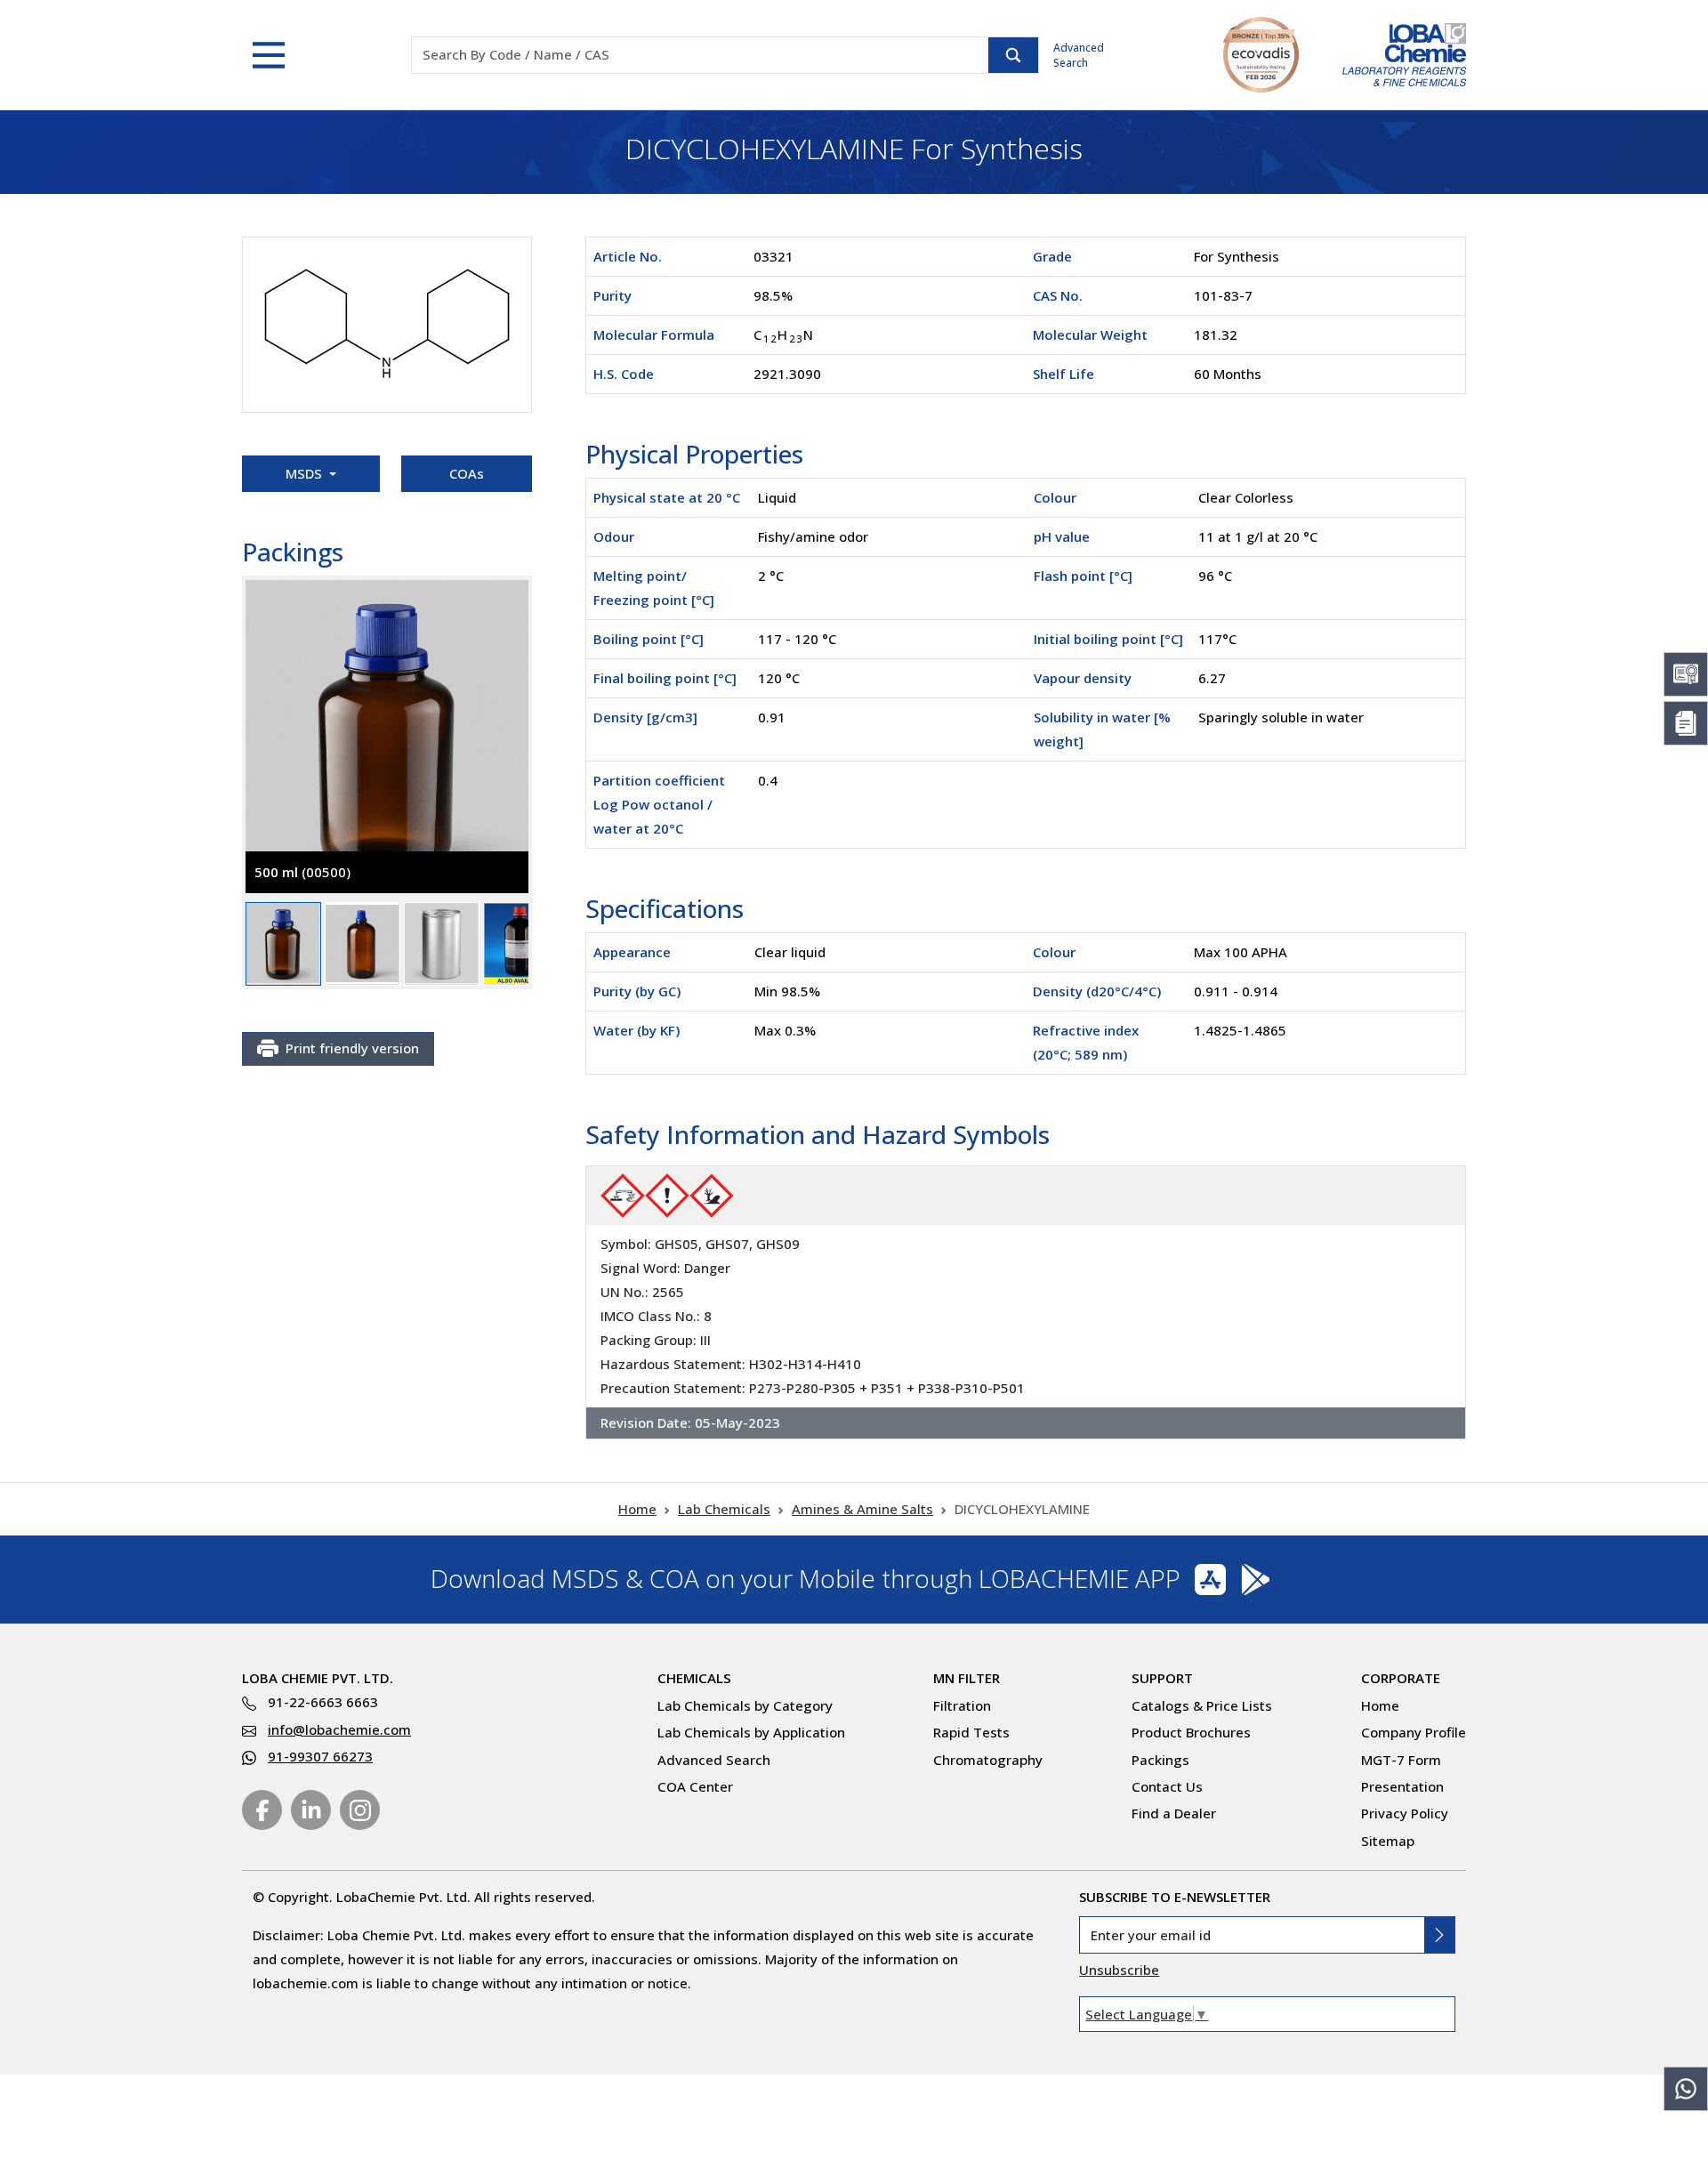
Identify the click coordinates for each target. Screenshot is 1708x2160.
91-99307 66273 (320, 1756)
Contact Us (1167, 1786)
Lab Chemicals (724, 1509)
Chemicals (694, 1678)
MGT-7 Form (1401, 1760)
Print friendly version (352, 1048)
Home (637, 1509)
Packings (1160, 1760)
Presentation (1402, 1786)
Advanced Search (1079, 55)
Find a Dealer (1174, 1813)
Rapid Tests (971, 1732)
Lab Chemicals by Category (745, 1705)
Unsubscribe (1119, 1970)
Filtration (962, 1705)
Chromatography (988, 1760)
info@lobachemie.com (339, 1729)
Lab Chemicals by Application (751, 1732)
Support (1162, 1678)
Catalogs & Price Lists (1202, 1705)
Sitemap (1388, 1841)
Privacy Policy (1405, 1813)
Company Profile (1414, 1732)
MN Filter (967, 1678)
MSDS (306, 473)
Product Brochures (1191, 1732)
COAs (467, 473)
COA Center (695, 1786)
